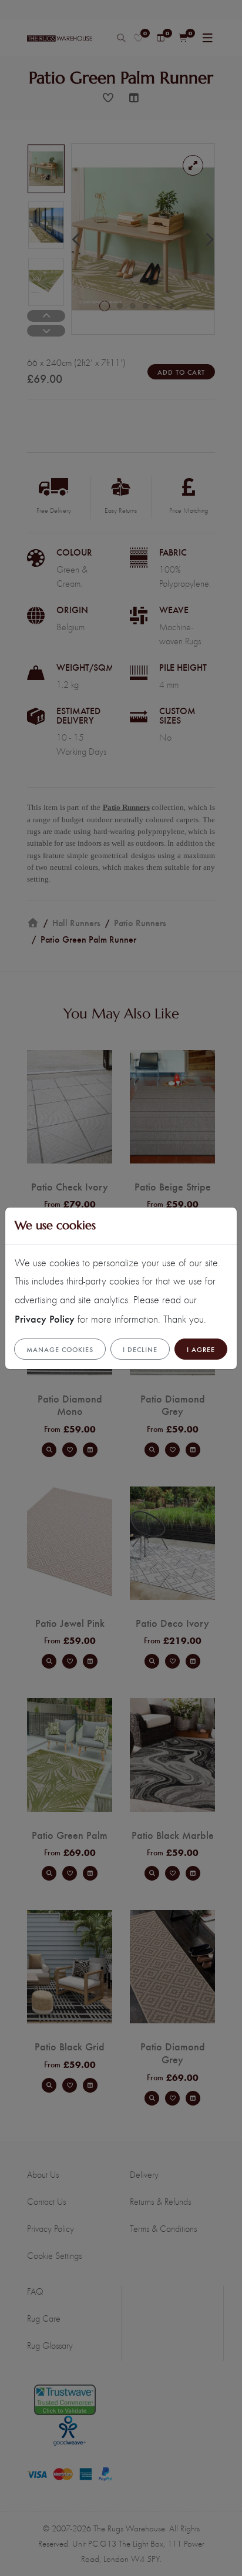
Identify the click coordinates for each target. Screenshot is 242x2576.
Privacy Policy (45, 1318)
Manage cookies (60, 1349)
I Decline (140, 1349)
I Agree (201, 1349)
